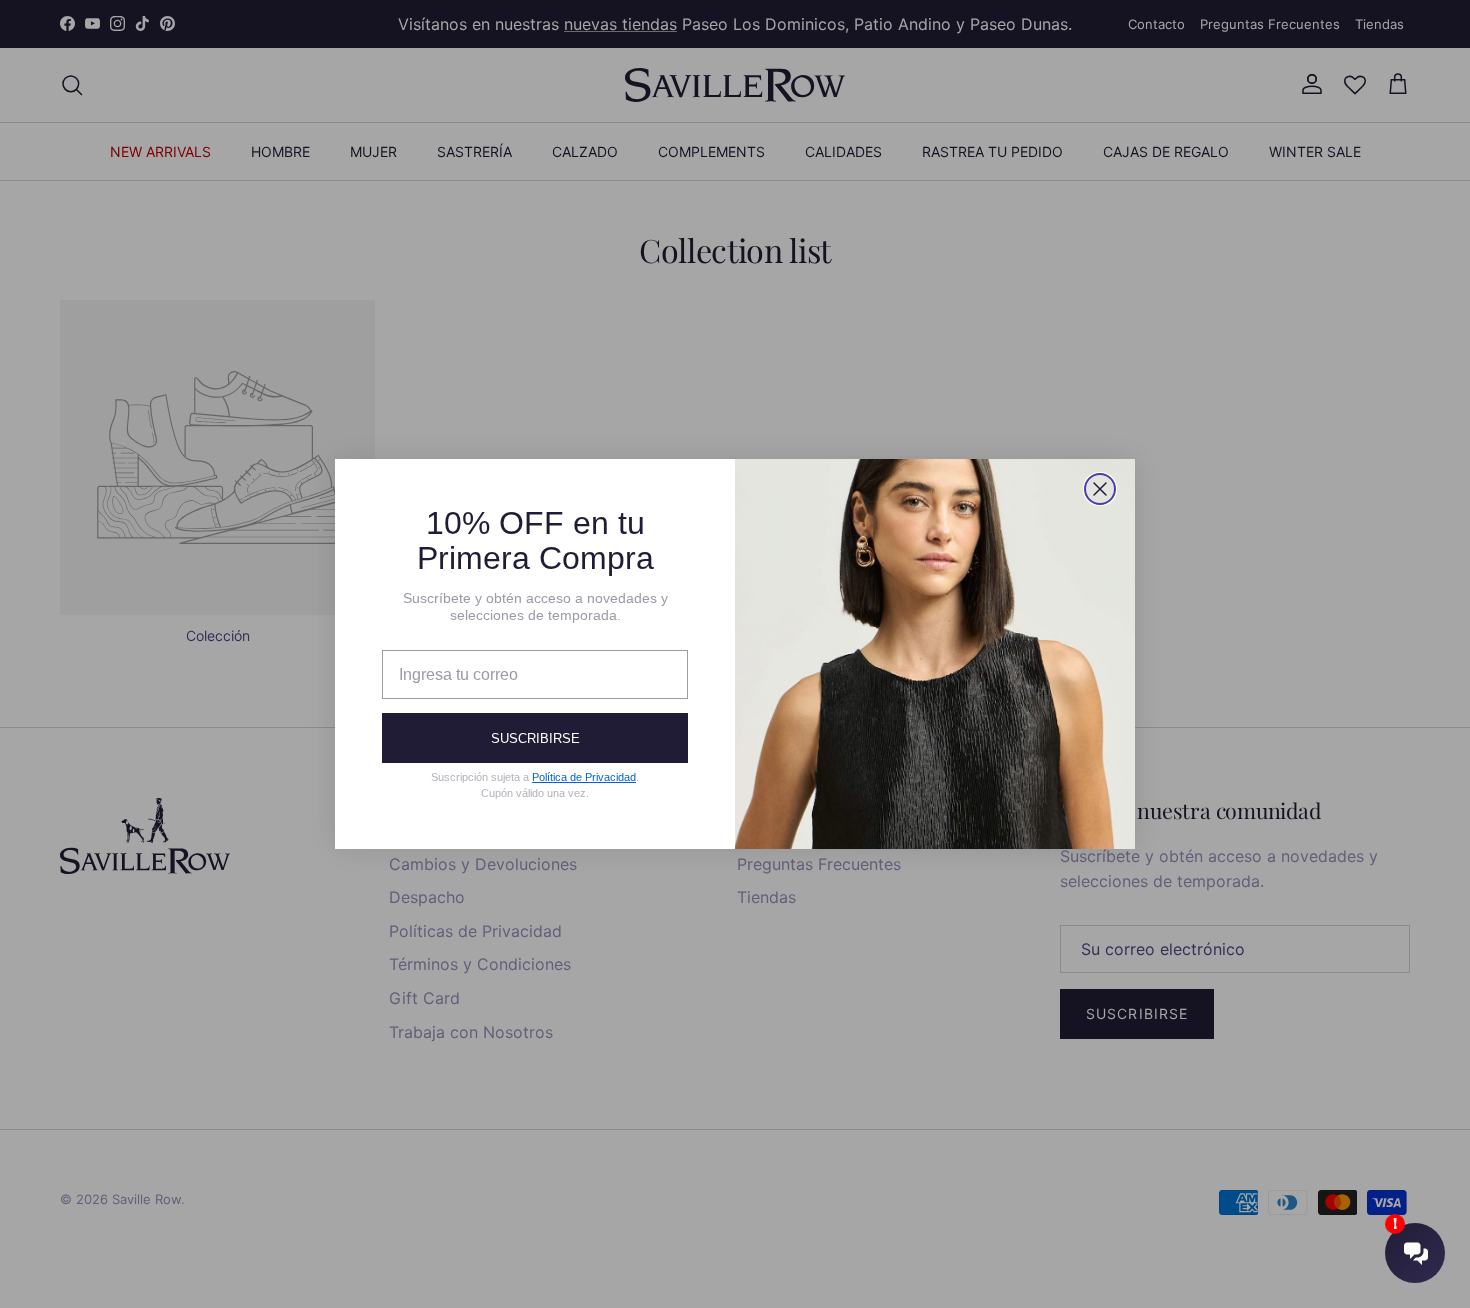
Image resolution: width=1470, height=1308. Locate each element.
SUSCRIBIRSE (535, 738)
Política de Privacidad (584, 777)
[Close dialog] (1100, 489)
